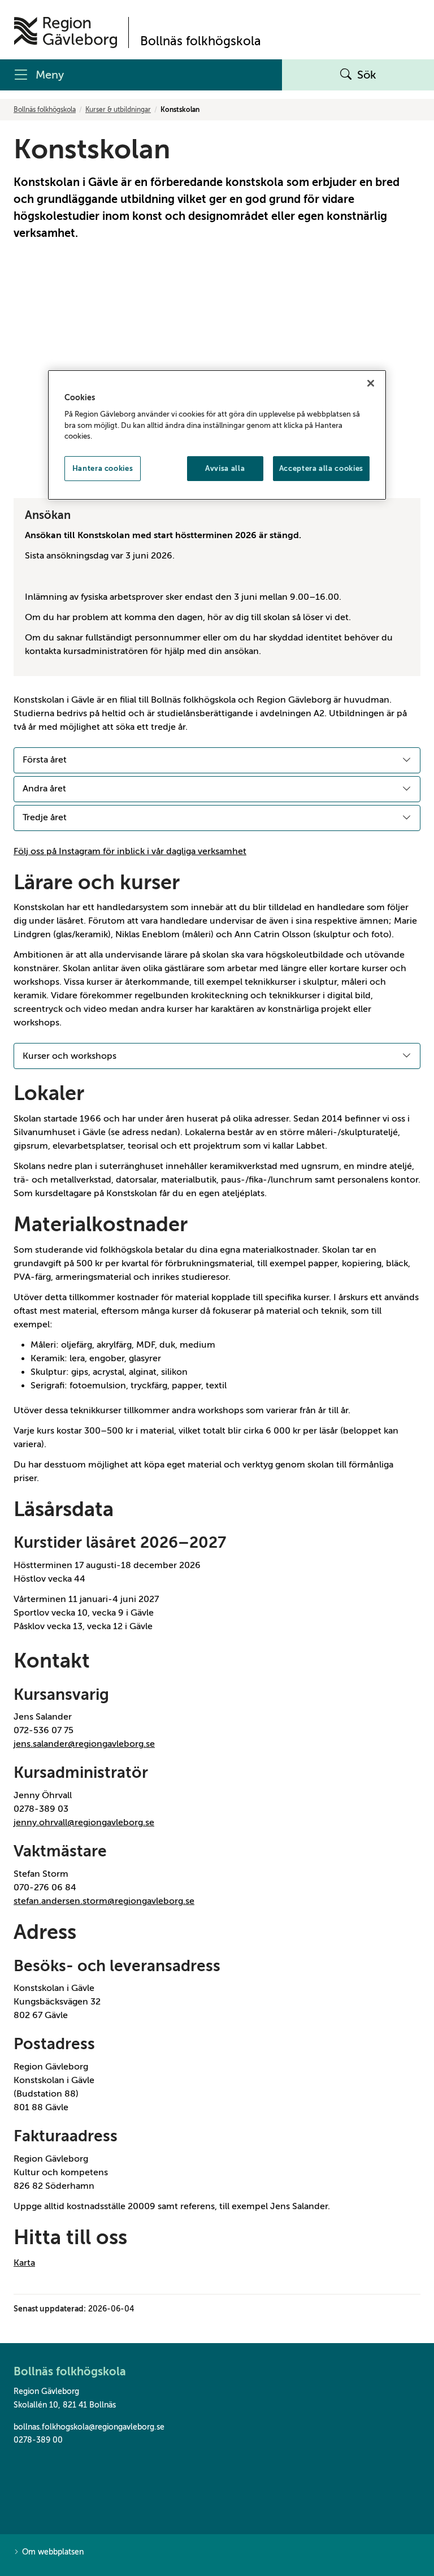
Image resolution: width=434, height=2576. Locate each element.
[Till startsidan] (66, 33)
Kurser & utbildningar (118, 110)
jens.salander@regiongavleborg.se (84, 1744)
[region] (217, 434)
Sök (367, 75)
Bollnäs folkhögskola (45, 110)
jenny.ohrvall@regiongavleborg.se (84, 1822)
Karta (24, 2263)
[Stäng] (371, 383)
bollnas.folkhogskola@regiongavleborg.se (89, 2427)
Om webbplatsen (53, 2552)
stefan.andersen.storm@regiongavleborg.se (104, 1901)
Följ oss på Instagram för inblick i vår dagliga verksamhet (130, 851)
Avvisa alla (225, 468)
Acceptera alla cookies (321, 468)
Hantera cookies (103, 468)
